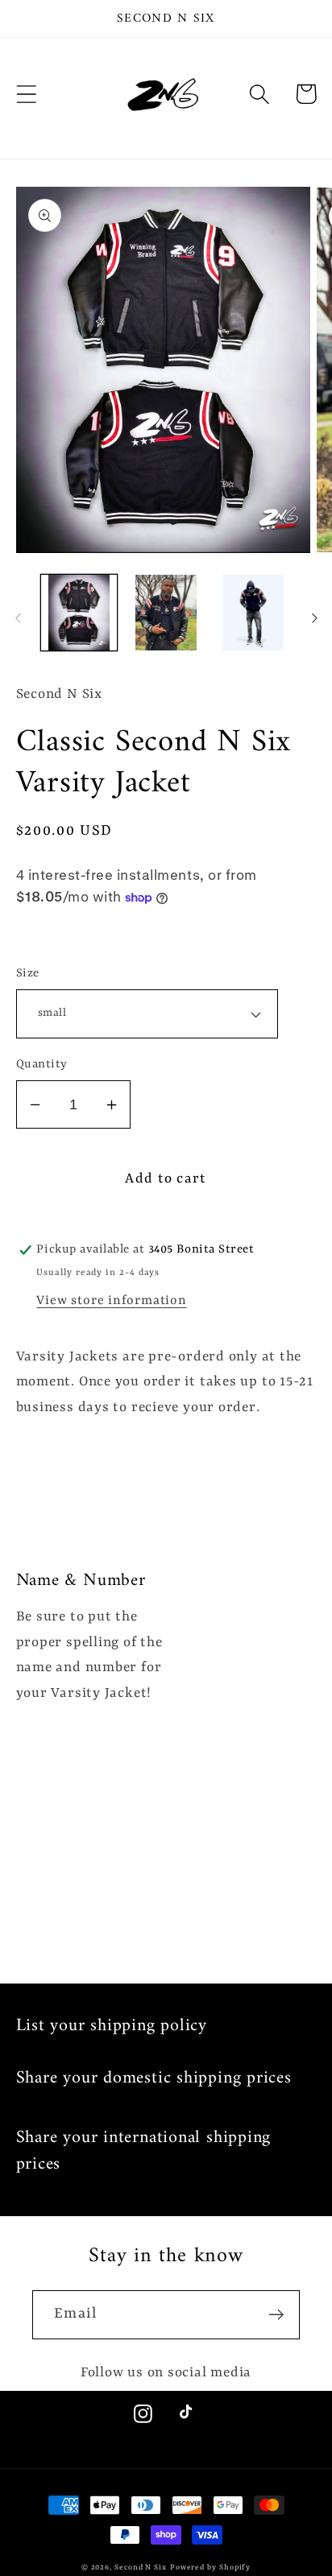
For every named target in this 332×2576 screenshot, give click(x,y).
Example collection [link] (202, 1608)
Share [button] (57, 935)
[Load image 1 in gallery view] (79, 613)
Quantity (42, 1065)
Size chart (49, 1485)
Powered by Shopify (210, 2568)
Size (28, 974)
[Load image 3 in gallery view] (253, 613)
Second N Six (141, 2568)
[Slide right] (314, 617)
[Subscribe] (276, 2315)
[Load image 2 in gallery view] (166, 613)
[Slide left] (18, 617)
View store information (111, 1301)
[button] (26, 94)
